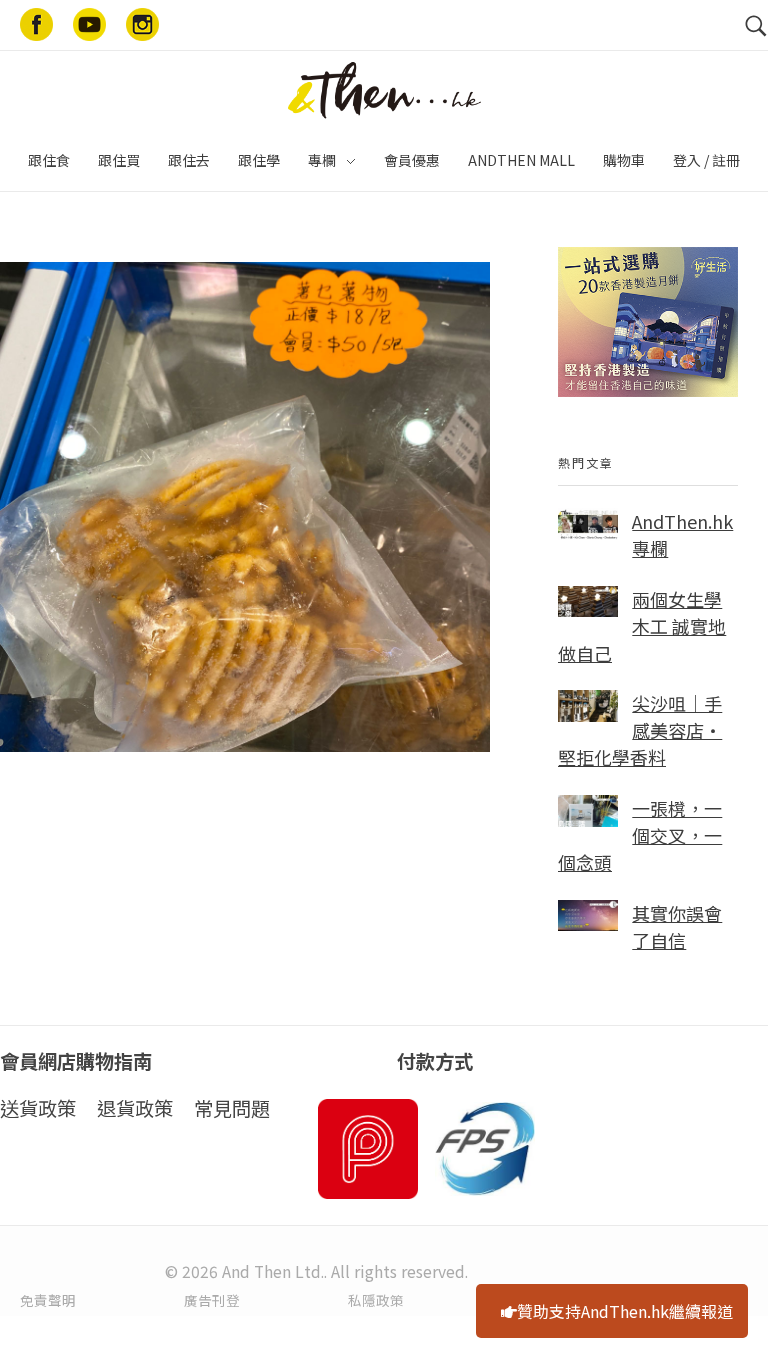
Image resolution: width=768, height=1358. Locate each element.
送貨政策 (38, 1108)
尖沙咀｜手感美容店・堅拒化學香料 (640, 730)
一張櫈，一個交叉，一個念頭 (640, 835)
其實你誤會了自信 (677, 926)
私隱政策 (376, 1300)
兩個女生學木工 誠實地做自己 (642, 626)
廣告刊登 (212, 1300)
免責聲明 (48, 1300)
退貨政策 (135, 1108)
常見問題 (232, 1108)
